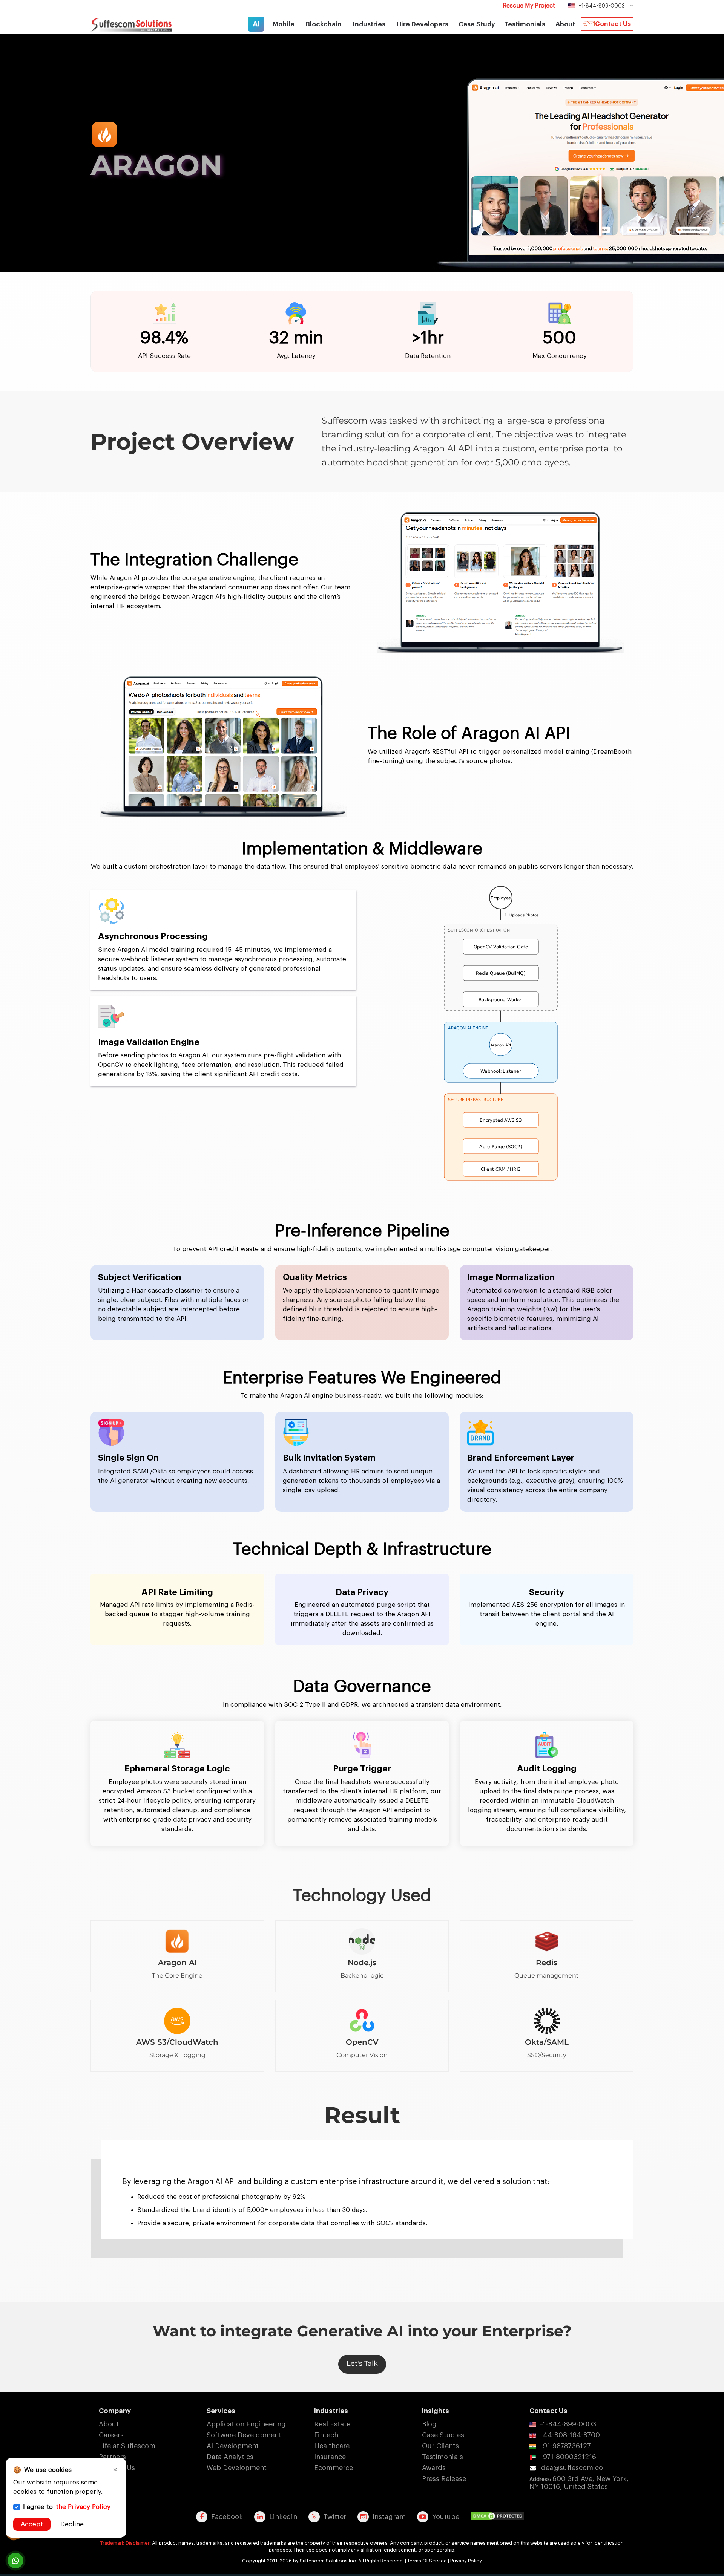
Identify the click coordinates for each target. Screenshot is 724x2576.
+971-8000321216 (568, 2457)
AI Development (233, 2446)
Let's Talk (362, 2363)
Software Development (244, 2435)
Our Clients (440, 2446)
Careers (111, 2435)
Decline (72, 2524)
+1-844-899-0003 (568, 2424)
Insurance (330, 2457)
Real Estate (332, 2424)
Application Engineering (246, 2424)
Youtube (446, 2517)
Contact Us (613, 24)
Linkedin (283, 2517)
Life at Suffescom (127, 2446)
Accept (32, 2524)
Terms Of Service (427, 2561)
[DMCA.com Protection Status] (499, 2516)
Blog (429, 2424)
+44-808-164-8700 (570, 2435)
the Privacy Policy (83, 2507)
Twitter (335, 2517)
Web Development (237, 2468)
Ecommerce (334, 2468)
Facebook (227, 2517)
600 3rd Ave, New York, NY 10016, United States (579, 2483)
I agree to (67, 2507)
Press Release (444, 2479)
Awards (434, 2468)
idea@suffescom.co (571, 2468)
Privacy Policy (466, 2561)
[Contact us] (15, 2561)
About (109, 2424)
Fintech (326, 2435)
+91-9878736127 (565, 2446)
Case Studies (443, 2435)
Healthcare (332, 2446)
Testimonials (525, 24)
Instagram (389, 2517)
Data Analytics (230, 2457)
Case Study (477, 24)
